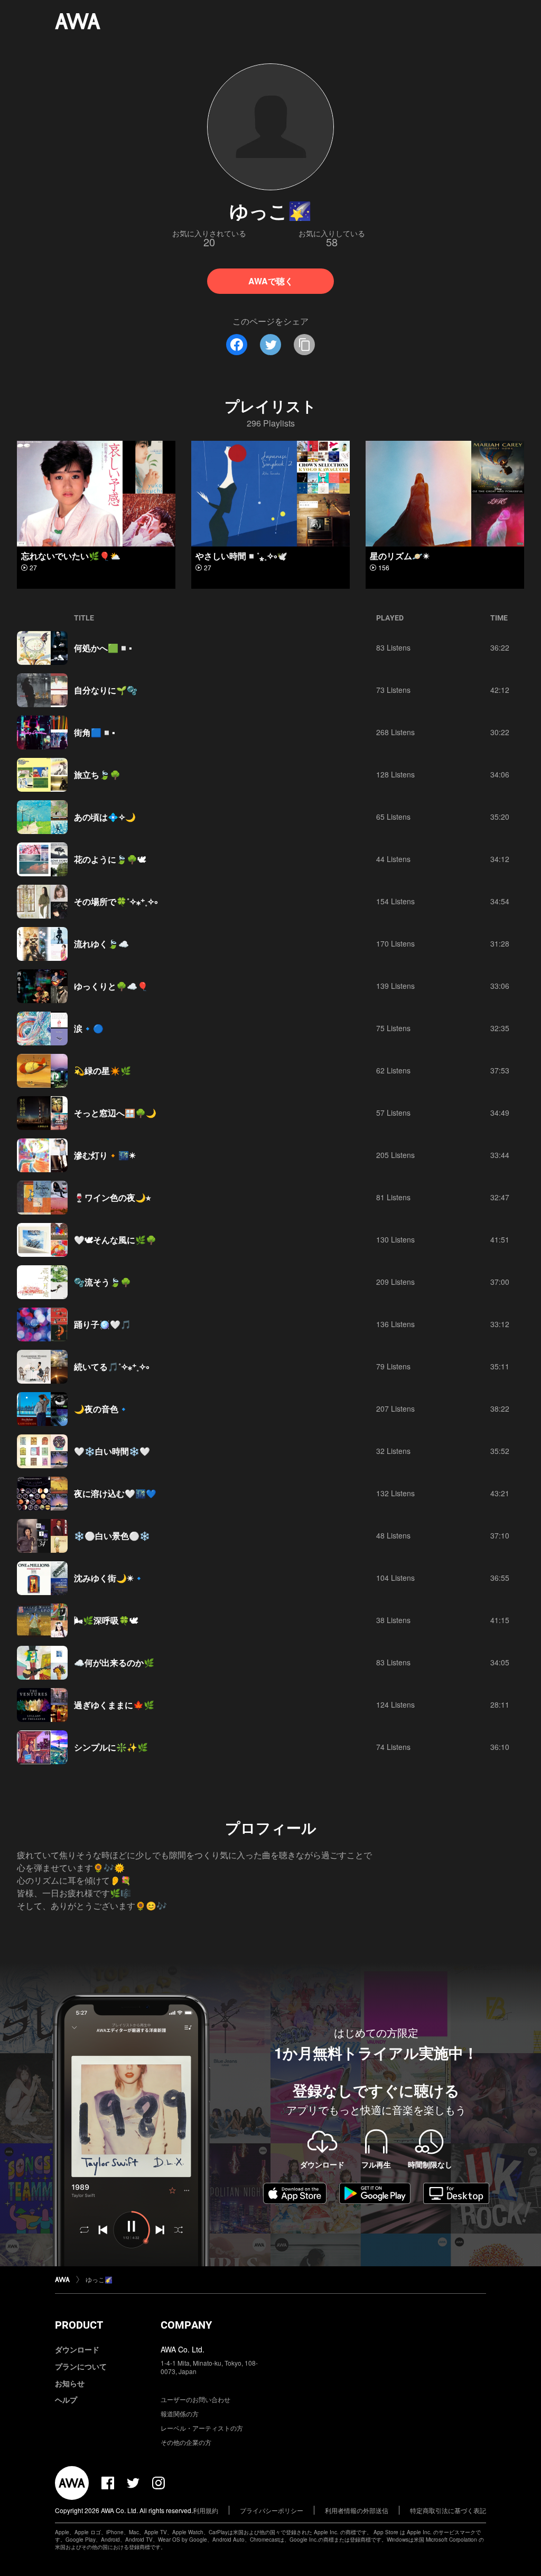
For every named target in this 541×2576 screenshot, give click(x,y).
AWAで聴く (271, 281)
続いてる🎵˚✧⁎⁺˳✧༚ (111, 1366)
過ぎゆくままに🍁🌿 (114, 1705)
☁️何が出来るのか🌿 (114, 1662)
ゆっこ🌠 (99, 2279)
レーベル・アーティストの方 (202, 2428)
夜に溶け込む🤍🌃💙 (115, 1493)
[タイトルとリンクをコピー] (304, 345)
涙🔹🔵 (89, 1028)
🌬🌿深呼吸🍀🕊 (106, 1620)
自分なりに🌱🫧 (106, 690)
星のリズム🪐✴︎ (400, 556)
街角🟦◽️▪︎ (95, 732)
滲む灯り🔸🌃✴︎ (105, 1155)
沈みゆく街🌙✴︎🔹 (109, 1578)
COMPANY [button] (186, 2325)
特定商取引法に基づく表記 (448, 2510)
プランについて (81, 2366)
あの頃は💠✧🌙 (105, 817)
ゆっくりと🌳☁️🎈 (111, 986)
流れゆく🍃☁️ (101, 944)
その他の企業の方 (186, 2442)
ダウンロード (77, 2349)
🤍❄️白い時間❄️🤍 (112, 1451)
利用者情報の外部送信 (357, 2510)
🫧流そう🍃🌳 (102, 1282)
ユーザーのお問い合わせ (195, 2399)
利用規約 (206, 2510)
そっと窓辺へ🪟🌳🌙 (115, 1113)
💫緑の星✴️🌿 (102, 1071)
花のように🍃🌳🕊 (110, 859)
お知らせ (70, 2383)
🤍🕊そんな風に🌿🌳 (115, 1240)
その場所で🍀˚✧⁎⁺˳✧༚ (116, 901)
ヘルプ (66, 2399)
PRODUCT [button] (79, 2325)
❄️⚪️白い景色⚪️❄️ (112, 1536)
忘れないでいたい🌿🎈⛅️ (71, 556)
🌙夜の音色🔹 (101, 1409)
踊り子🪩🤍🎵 (102, 1324)
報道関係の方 (180, 2413)
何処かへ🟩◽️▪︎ (103, 648)
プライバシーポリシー (272, 2510)
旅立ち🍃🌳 (97, 775)
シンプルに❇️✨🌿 (111, 1747)
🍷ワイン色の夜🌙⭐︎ (112, 1197)
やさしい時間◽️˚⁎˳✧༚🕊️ (241, 556)
